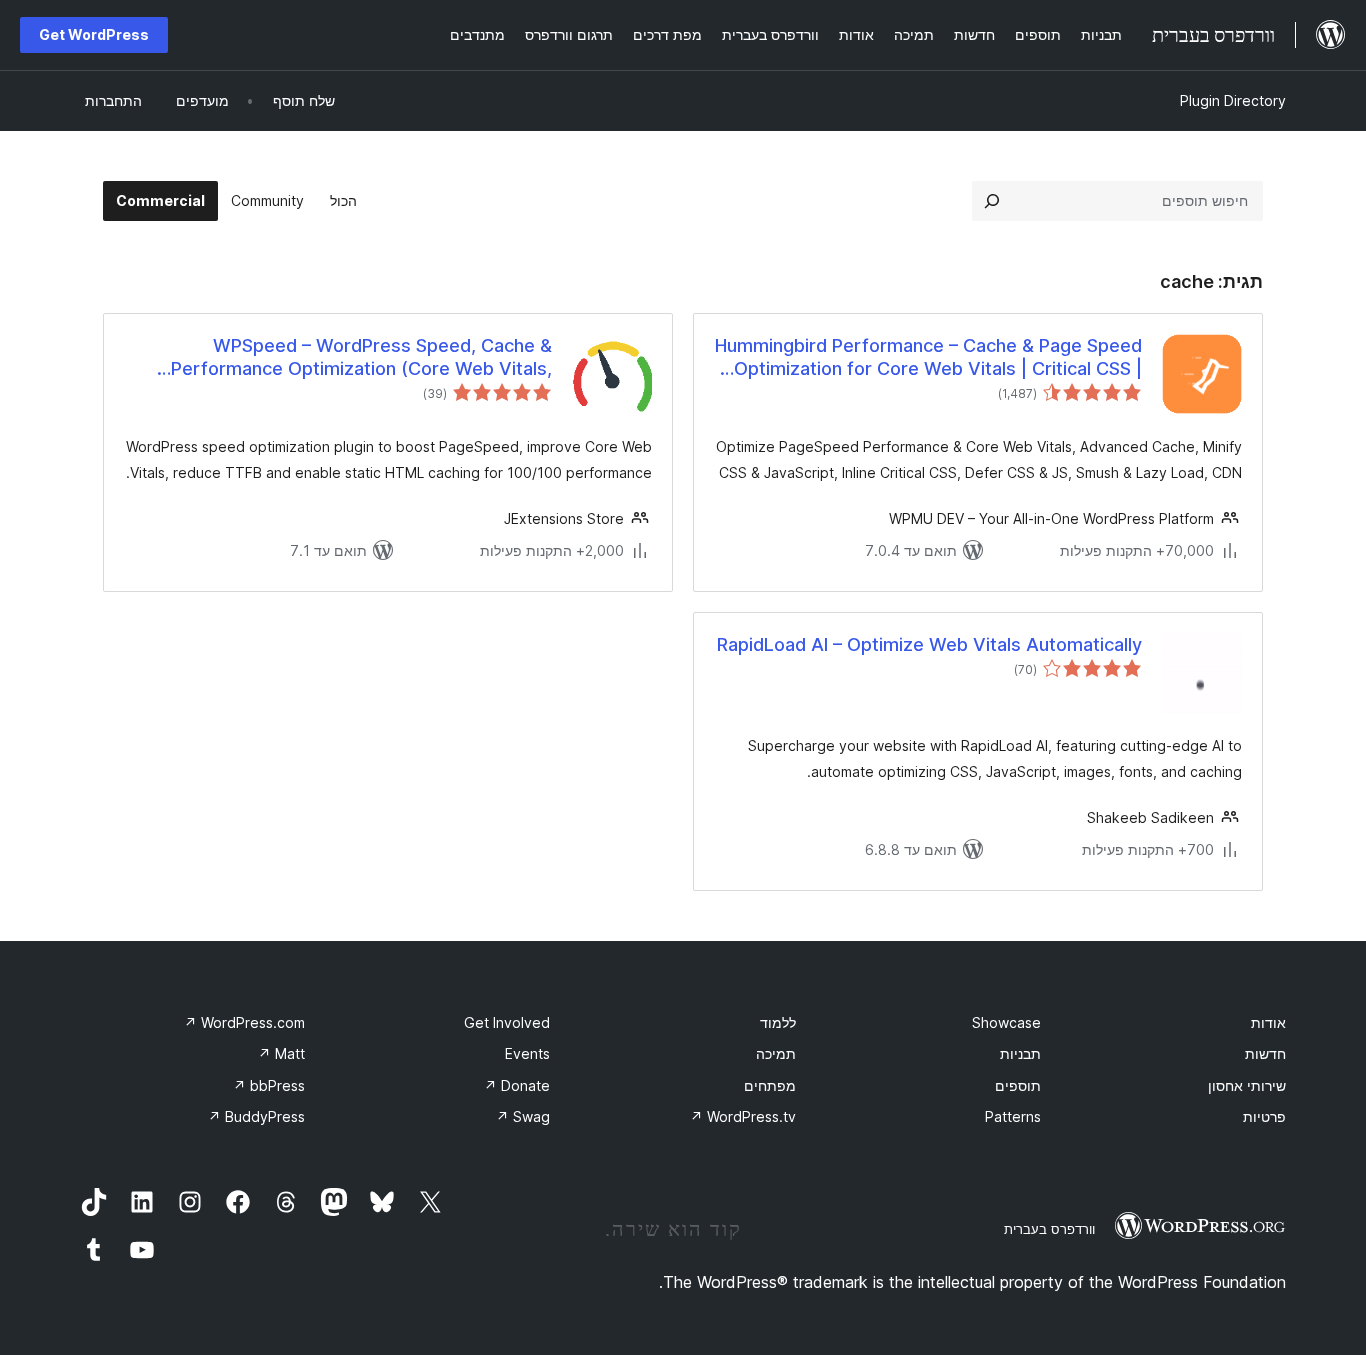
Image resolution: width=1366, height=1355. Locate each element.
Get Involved (507, 1022)
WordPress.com (244, 1022)
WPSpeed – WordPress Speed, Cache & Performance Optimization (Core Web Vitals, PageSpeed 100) (361, 358)
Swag (523, 1116)
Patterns (1013, 1116)
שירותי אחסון (1247, 1085)
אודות (1268, 1022)
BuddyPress (256, 1116)
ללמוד (778, 1022)
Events (527, 1053)
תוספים (1018, 1085)
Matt (281, 1053)
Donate (517, 1085)
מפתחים (770, 1085)
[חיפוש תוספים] (992, 201)
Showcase (1006, 1022)
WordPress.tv (743, 1116)
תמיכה (776, 1053)
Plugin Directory (1233, 100)
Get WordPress (94, 34)
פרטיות (1264, 1116)
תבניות (1020, 1053)
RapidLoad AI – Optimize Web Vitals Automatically (929, 644)
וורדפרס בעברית (1049, 1229)
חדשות (1265, 1053)
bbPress (269, 1085)
